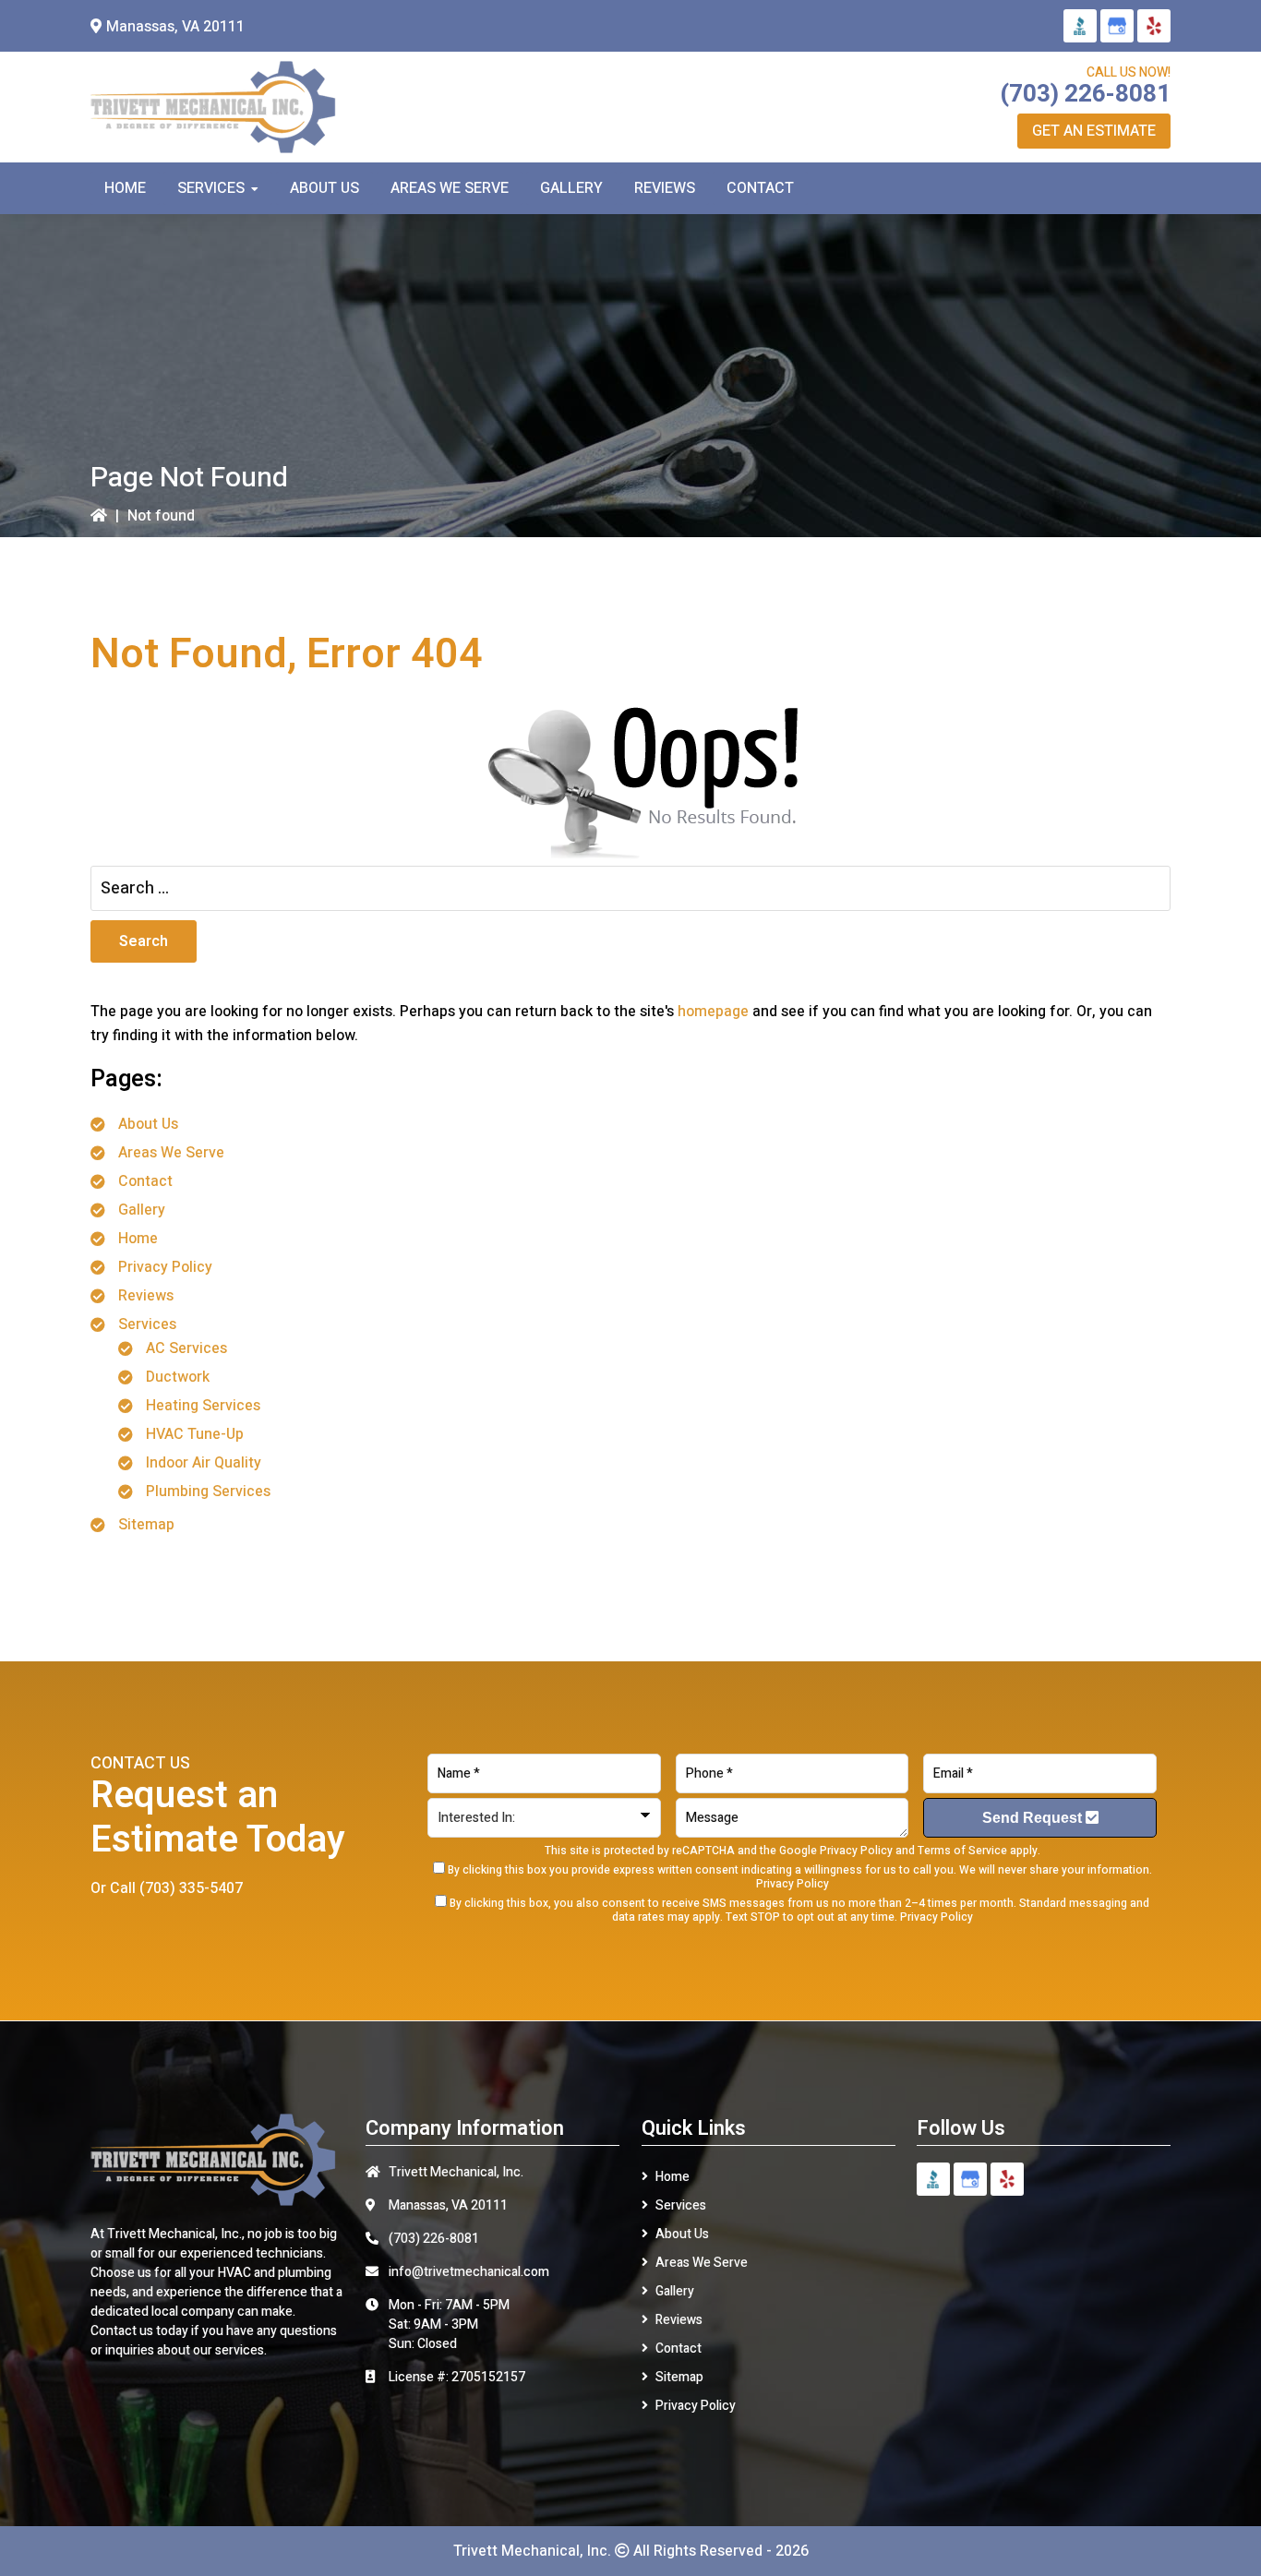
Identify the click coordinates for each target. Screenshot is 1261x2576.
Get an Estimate (1094, 131)
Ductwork (178, 1377)
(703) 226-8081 (1085, 94)
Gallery (142, 1210)
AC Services (186, 1348)
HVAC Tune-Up (195, 1434)
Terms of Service (962, 1851)
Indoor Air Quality (204, 1463)
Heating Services (203, 1406)
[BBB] (1080, 26)
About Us (148, 1124)
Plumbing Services (208, 1492)
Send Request (1034, 1818)
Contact (145, 1181)
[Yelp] (1154, 26)
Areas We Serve (171, 1153)
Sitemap (146, 1525)
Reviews (146, 1296)
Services (147, 1324)
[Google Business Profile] (1117, 26)
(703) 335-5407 (191, 1888)
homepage (713, 1012)
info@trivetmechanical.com (469, 2272)
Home (138, 1239)
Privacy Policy (165, 1267)
